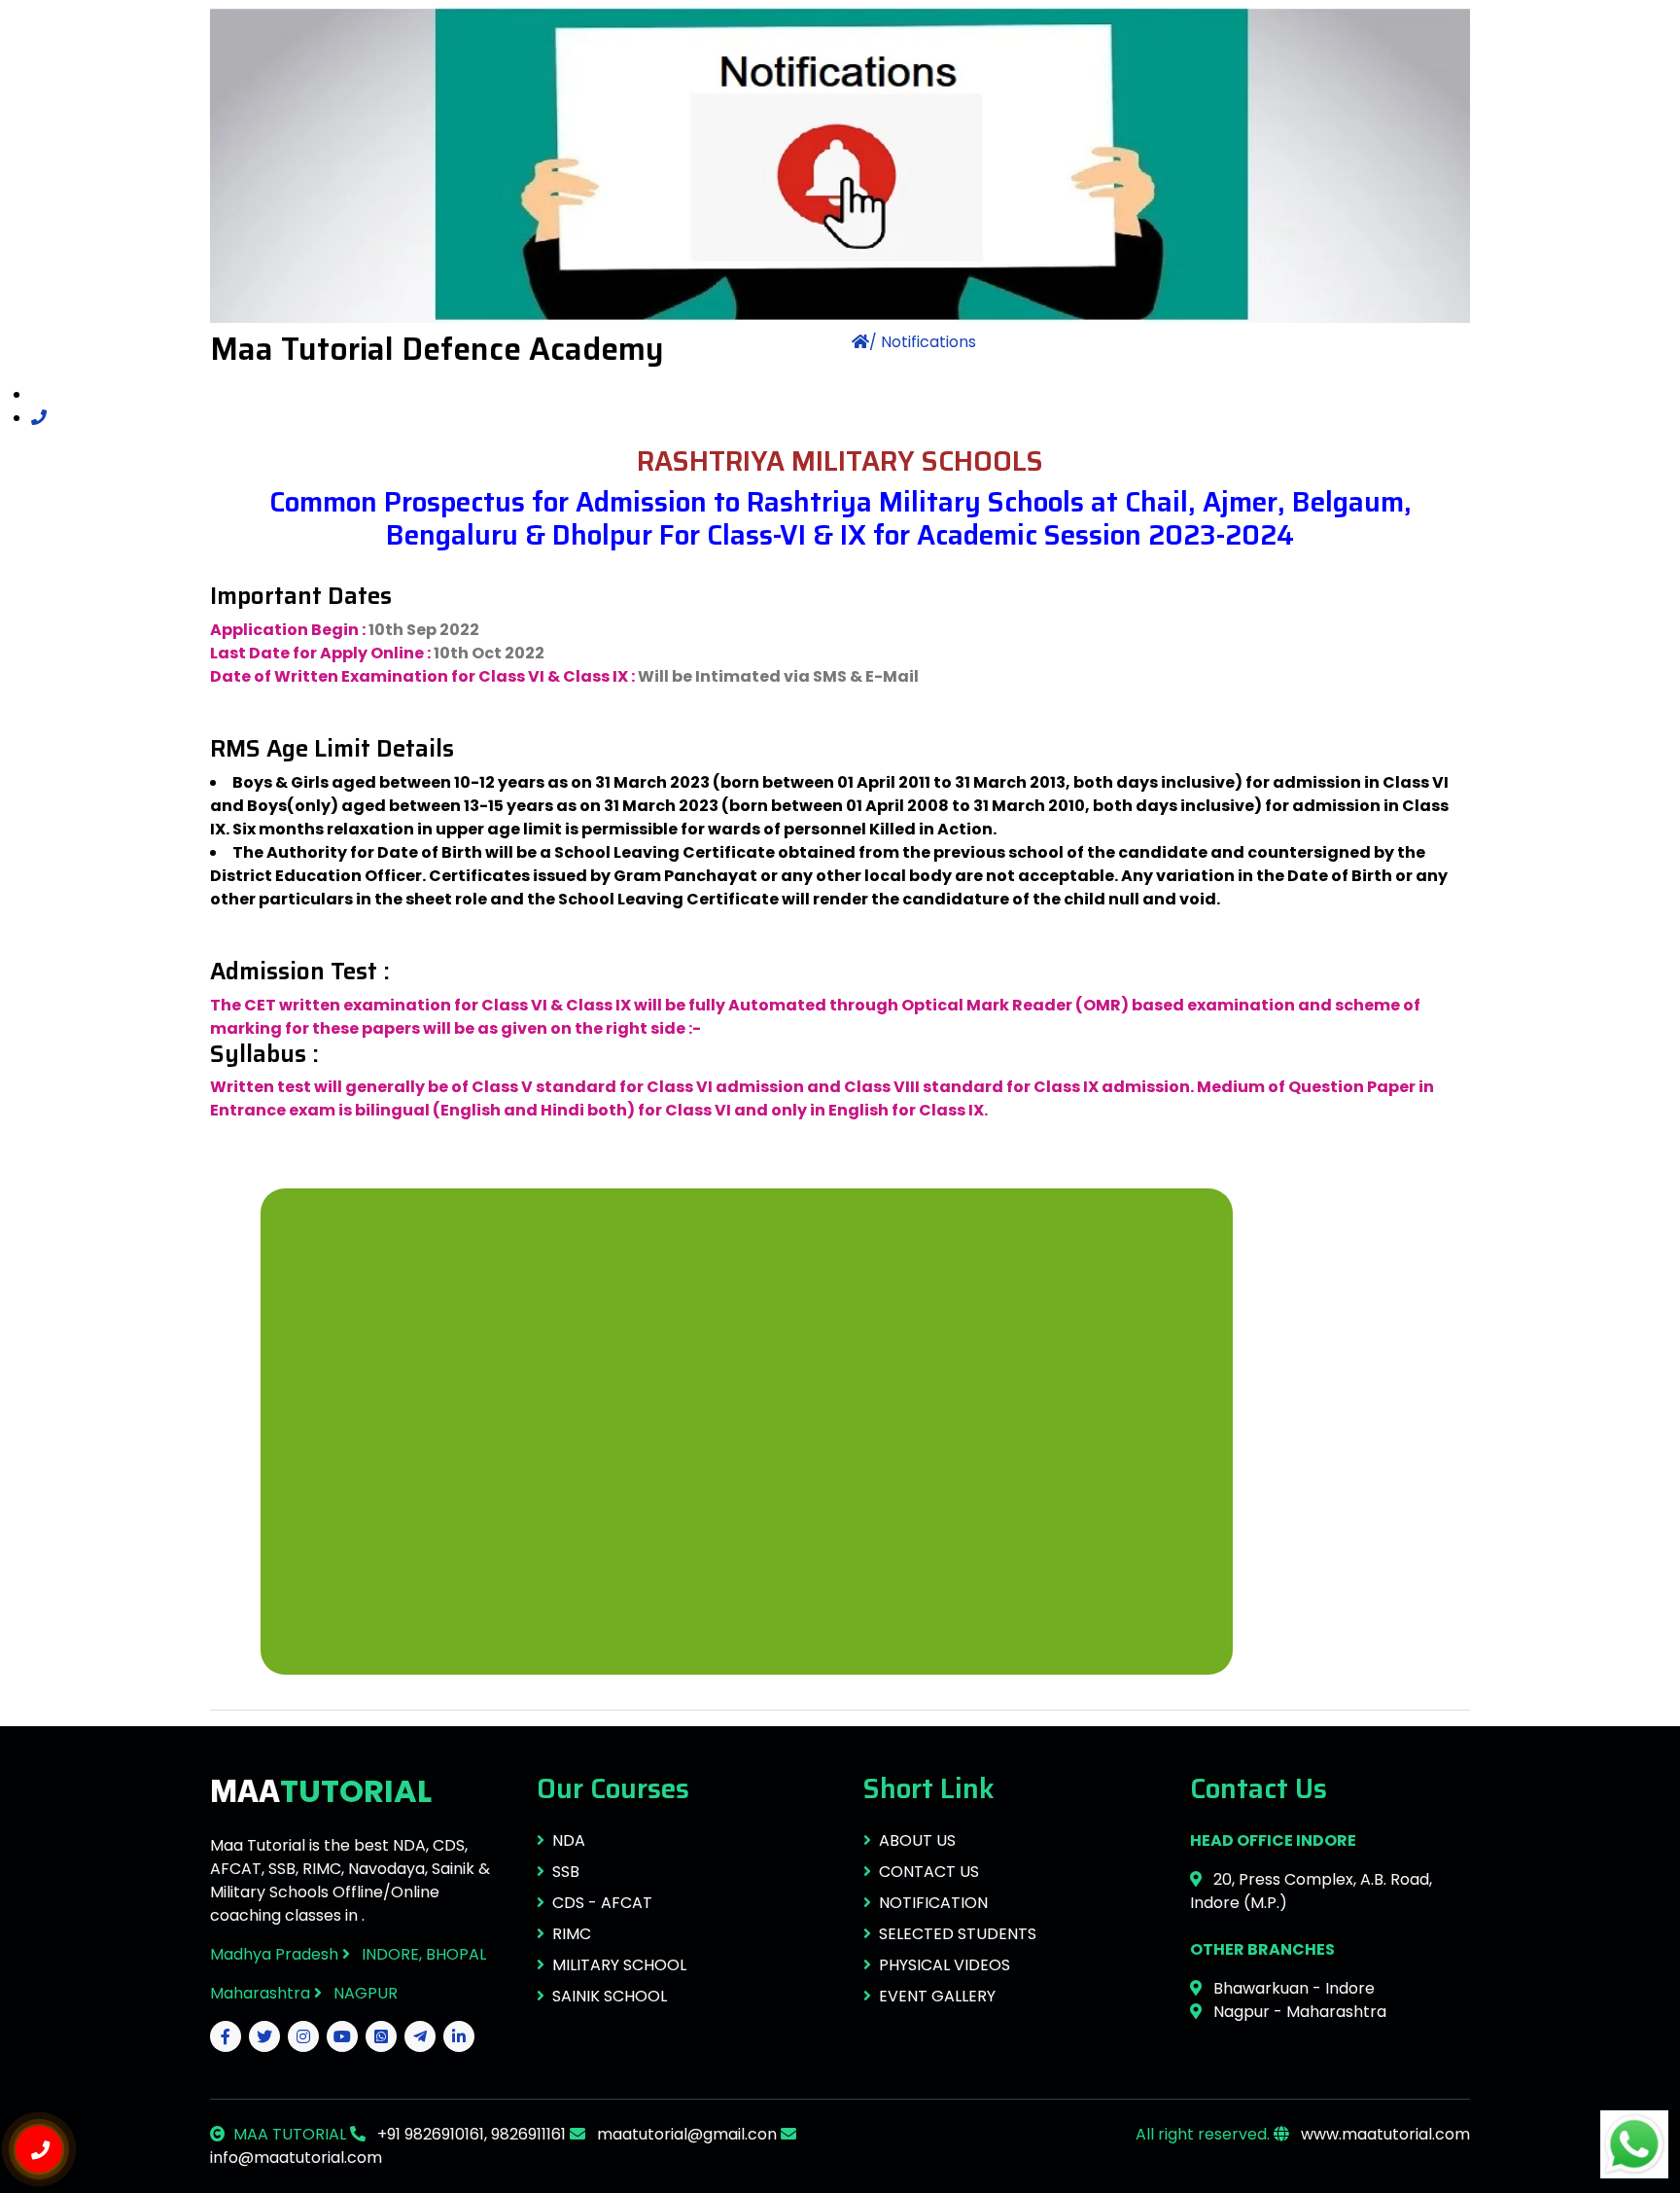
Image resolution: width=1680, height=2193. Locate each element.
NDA (569, 1840)
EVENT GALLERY (937, 1996)
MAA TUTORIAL (290, 2134)
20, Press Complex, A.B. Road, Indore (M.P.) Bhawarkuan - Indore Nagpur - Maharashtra (1311, 1926)
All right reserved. (1203, 2134)
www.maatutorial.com (1383, 2134)
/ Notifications (923, 342)
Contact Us (1259, 1788)
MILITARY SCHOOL (619, 1965)
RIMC (572, 1934)
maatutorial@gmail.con (685, 2134)
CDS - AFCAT (602, 1903)
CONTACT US (929, 1872)
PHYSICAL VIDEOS (945, 1965)
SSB (566, 1872)
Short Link (929, 1788)
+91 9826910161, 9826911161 (470, 2134)
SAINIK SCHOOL (610, 1996)
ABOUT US (917, 1840)
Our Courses (613, 1788)
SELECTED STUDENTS (958, 1934)
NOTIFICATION (933, 1903)
